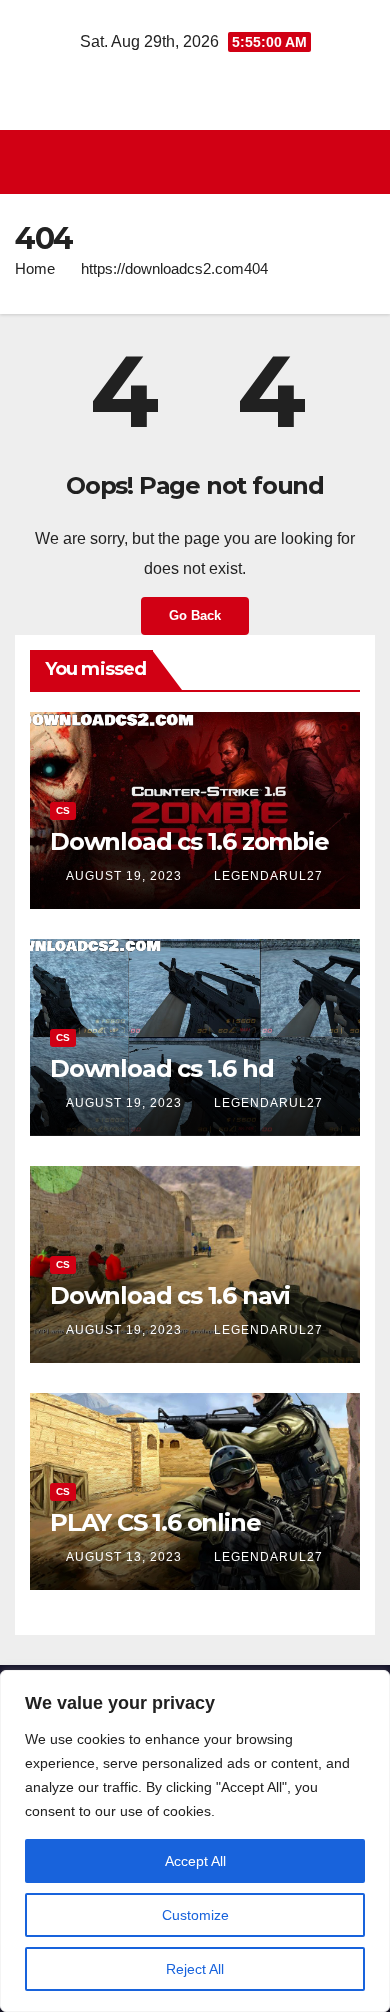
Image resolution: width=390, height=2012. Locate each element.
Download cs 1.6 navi (170, 1295)
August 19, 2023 (126, 876)
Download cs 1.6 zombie (189, 841)
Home (35, 268)
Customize (195, 1915)
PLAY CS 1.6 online (155, 1522)
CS (63, 810)
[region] (195, 1841)
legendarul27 (268, 876)
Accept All (195, 1861)
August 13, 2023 (126, 1557)
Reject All (195, 1969)
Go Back (195, 615)
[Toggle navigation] (200, 161)
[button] (363, 161)
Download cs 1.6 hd (161, 1068)
